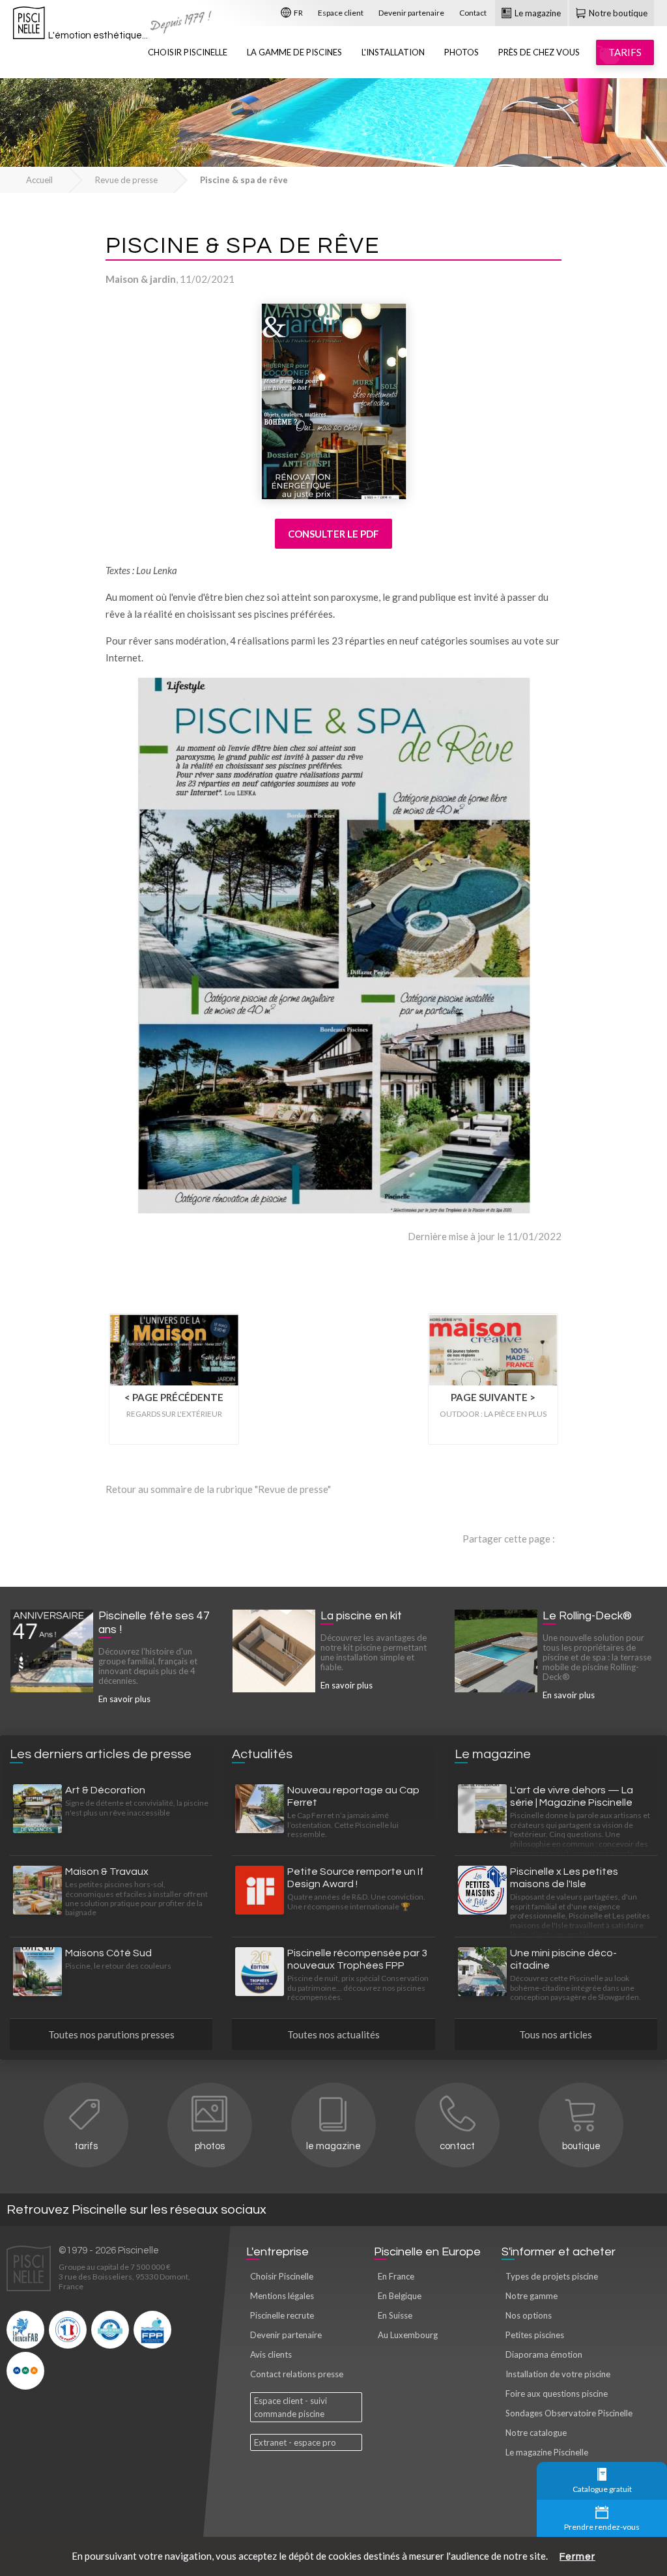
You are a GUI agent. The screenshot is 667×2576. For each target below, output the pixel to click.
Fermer (577, 2557)
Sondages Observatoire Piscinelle (569, 2413)
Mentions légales (282, 2296)
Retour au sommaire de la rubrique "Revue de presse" (218, 1489)
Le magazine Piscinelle (547, 2452)
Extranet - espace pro (295, 2442)
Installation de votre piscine (558, 2374)
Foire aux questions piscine (557, 2394)
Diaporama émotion (544, 2354)
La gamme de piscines (294, 52)
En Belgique (400, 2296)
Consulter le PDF (333, 534)
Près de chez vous (539, 52)
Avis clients (271, 2354)
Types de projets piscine (552, 2276)
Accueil (39, 180)
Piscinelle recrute (282, 2315)
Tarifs (86, 2146)
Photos (461, 52)
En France (396, 2276)
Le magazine (537, 13)
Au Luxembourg (408, 2335)
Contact (473, 13)
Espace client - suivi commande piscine (291, 2407)
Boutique (581, 2146)
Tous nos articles (556, 2034)
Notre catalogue (536, 2433)
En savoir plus (124, 1699)
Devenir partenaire (411, 13)
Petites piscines (535, 2335)
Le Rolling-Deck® (587, 1616)
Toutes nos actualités (333, 2034)
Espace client (341, 13)
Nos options (529, 2315)
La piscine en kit (361, 1616)
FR (298, 13)
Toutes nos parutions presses (111, 2034)
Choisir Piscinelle (188, 52)
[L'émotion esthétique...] (29, 26)
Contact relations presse (297, 2374)
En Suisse (395, 2315)
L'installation (393, 52)
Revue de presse (126, 180)
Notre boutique (617, 13)
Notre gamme (532, 2296)
